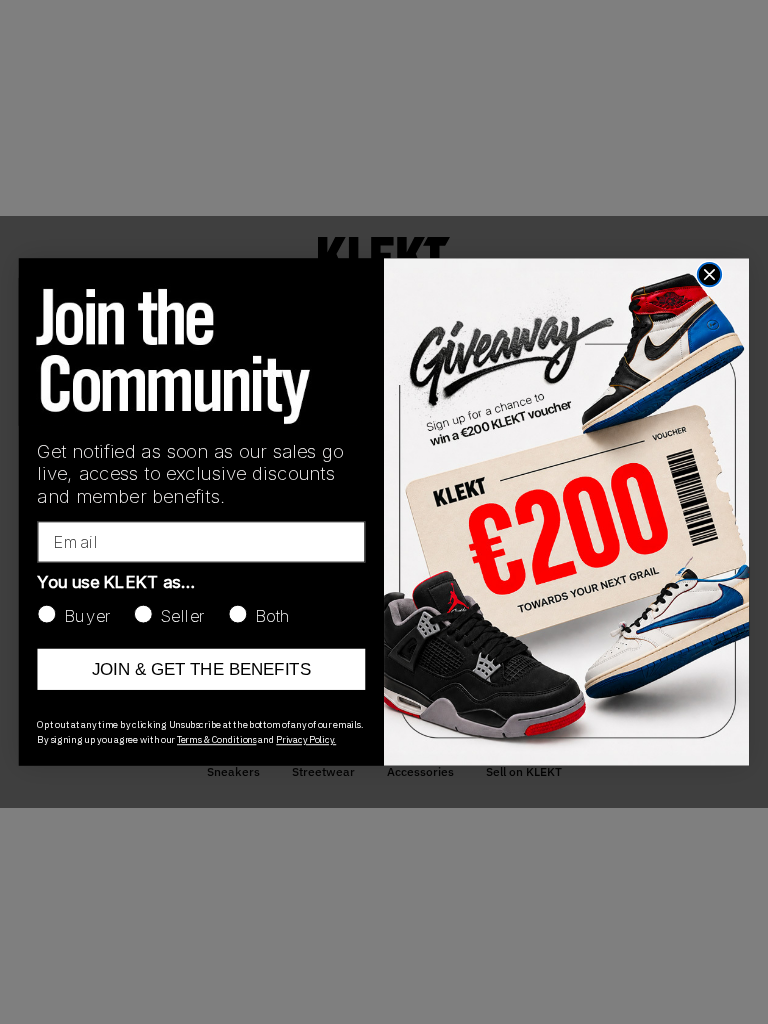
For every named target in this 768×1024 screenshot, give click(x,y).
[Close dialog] (709, 274)
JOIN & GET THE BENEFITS (201, 669)
